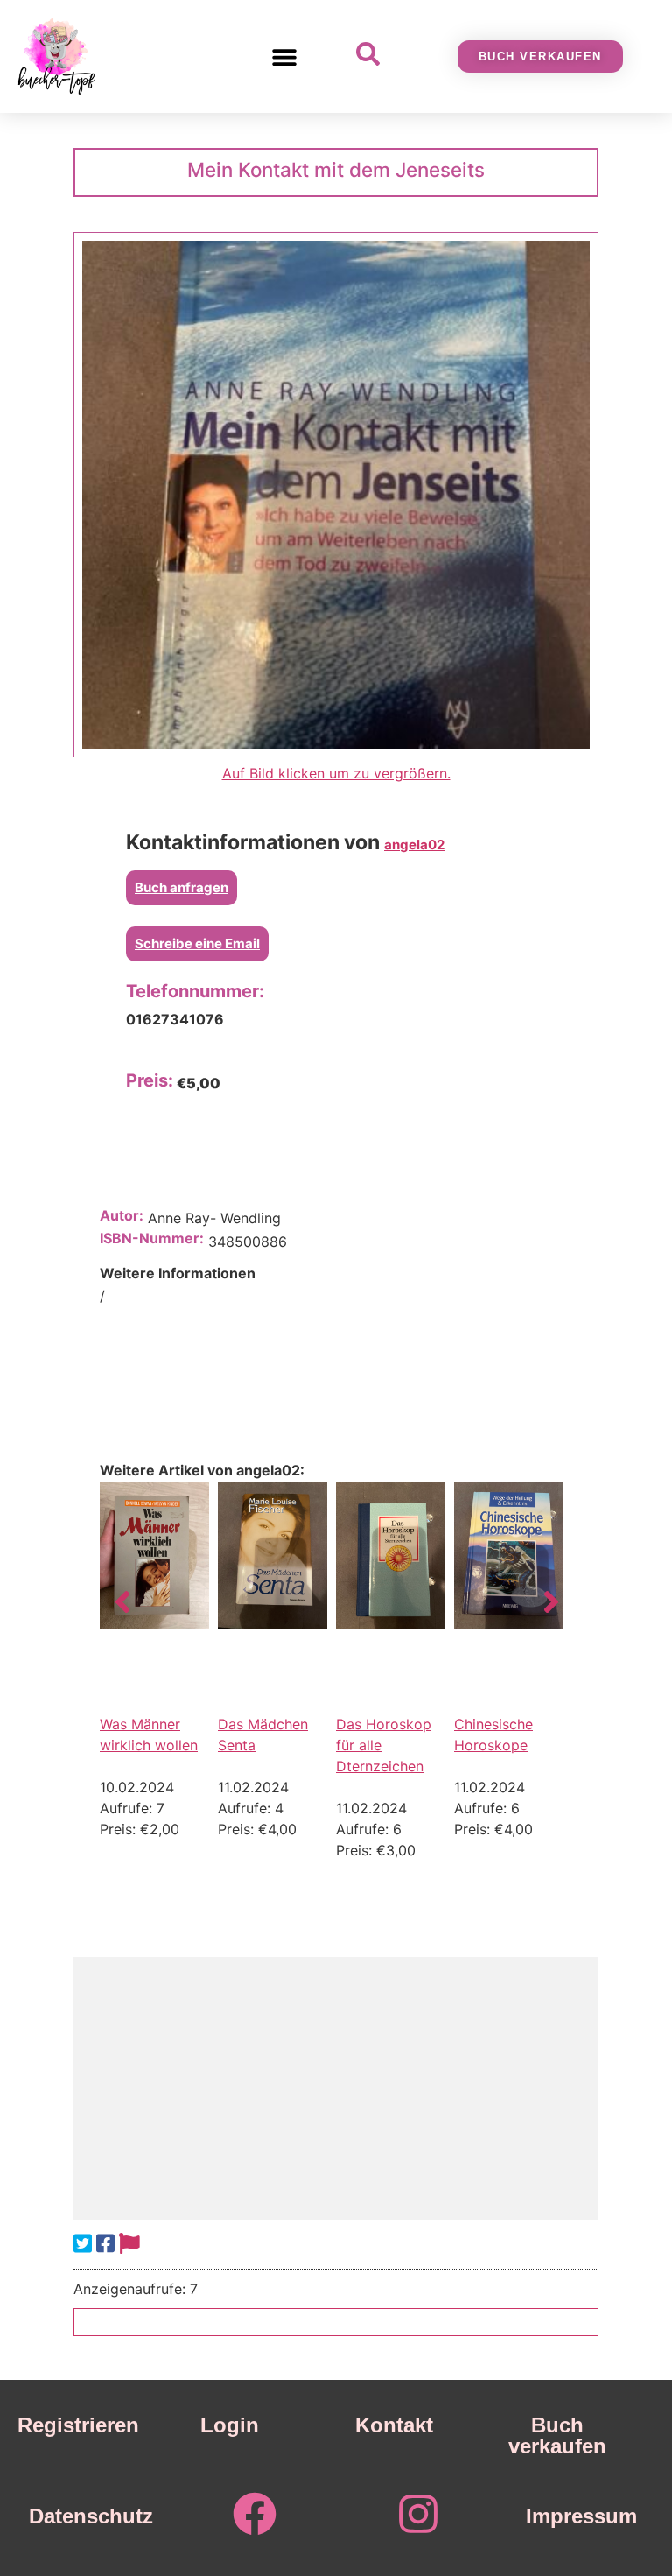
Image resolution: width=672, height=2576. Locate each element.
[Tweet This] (83, 2244)
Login (230, 2425)
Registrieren (78, 2425)
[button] (285, 56)
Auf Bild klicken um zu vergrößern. (336, 773)
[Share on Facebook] (105, 2244)
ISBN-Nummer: (152, 1238)
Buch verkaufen (557, 2435)
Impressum (581, 2516)
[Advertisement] (336, 2088)
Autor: (122, 1215)
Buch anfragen (182, 887)
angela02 (414, 845)
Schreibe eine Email (197, 943)
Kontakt (394, 2425)
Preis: (150, 1080)
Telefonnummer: (195, 991)
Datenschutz (91, 2516)
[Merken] (129, 2244)
